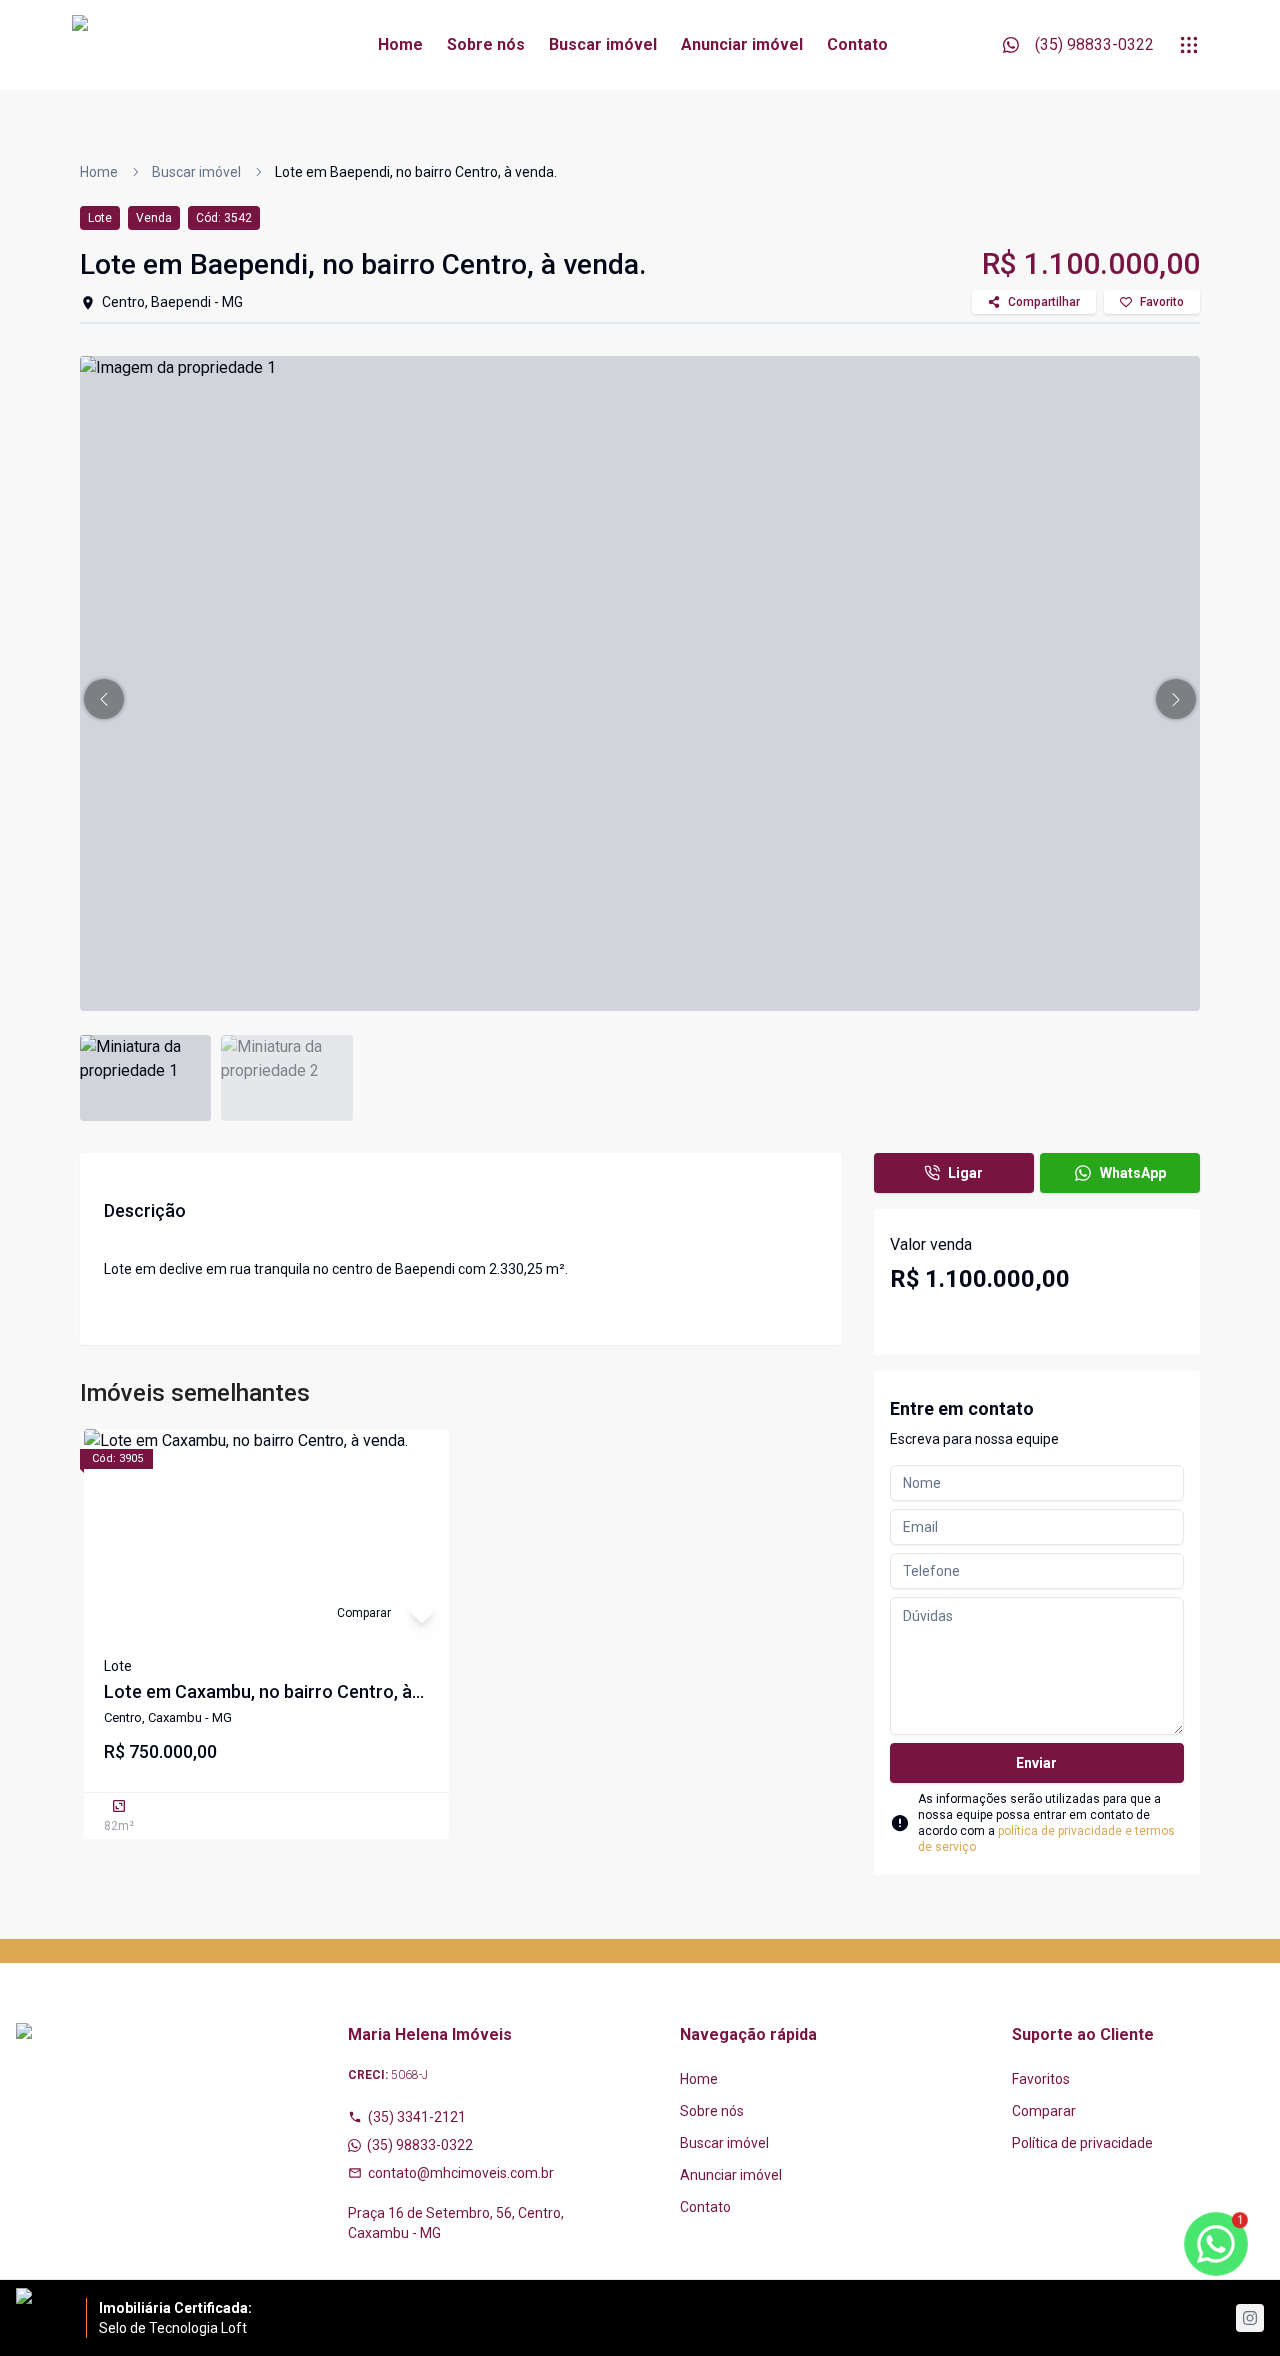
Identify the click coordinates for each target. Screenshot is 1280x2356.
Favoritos (1041, 2079)
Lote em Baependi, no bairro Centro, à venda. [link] (416, 172)
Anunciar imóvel (742, 44)
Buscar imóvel (603, 44)
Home (400, 44)
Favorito (1162, 302)
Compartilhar (1044, 302)
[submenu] (1189, 45)
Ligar (965, 1173)
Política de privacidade (1082, 2143)
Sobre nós (486, 44)
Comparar (1044, 2111)
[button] (104, 699)
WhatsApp (1133, 1173)
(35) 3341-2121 (417, 2117)
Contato (857, 44)
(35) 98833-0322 (420, 2145)
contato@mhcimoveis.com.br (461, 2173)
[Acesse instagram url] (1250, 2318)
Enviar (1036, 1763)
